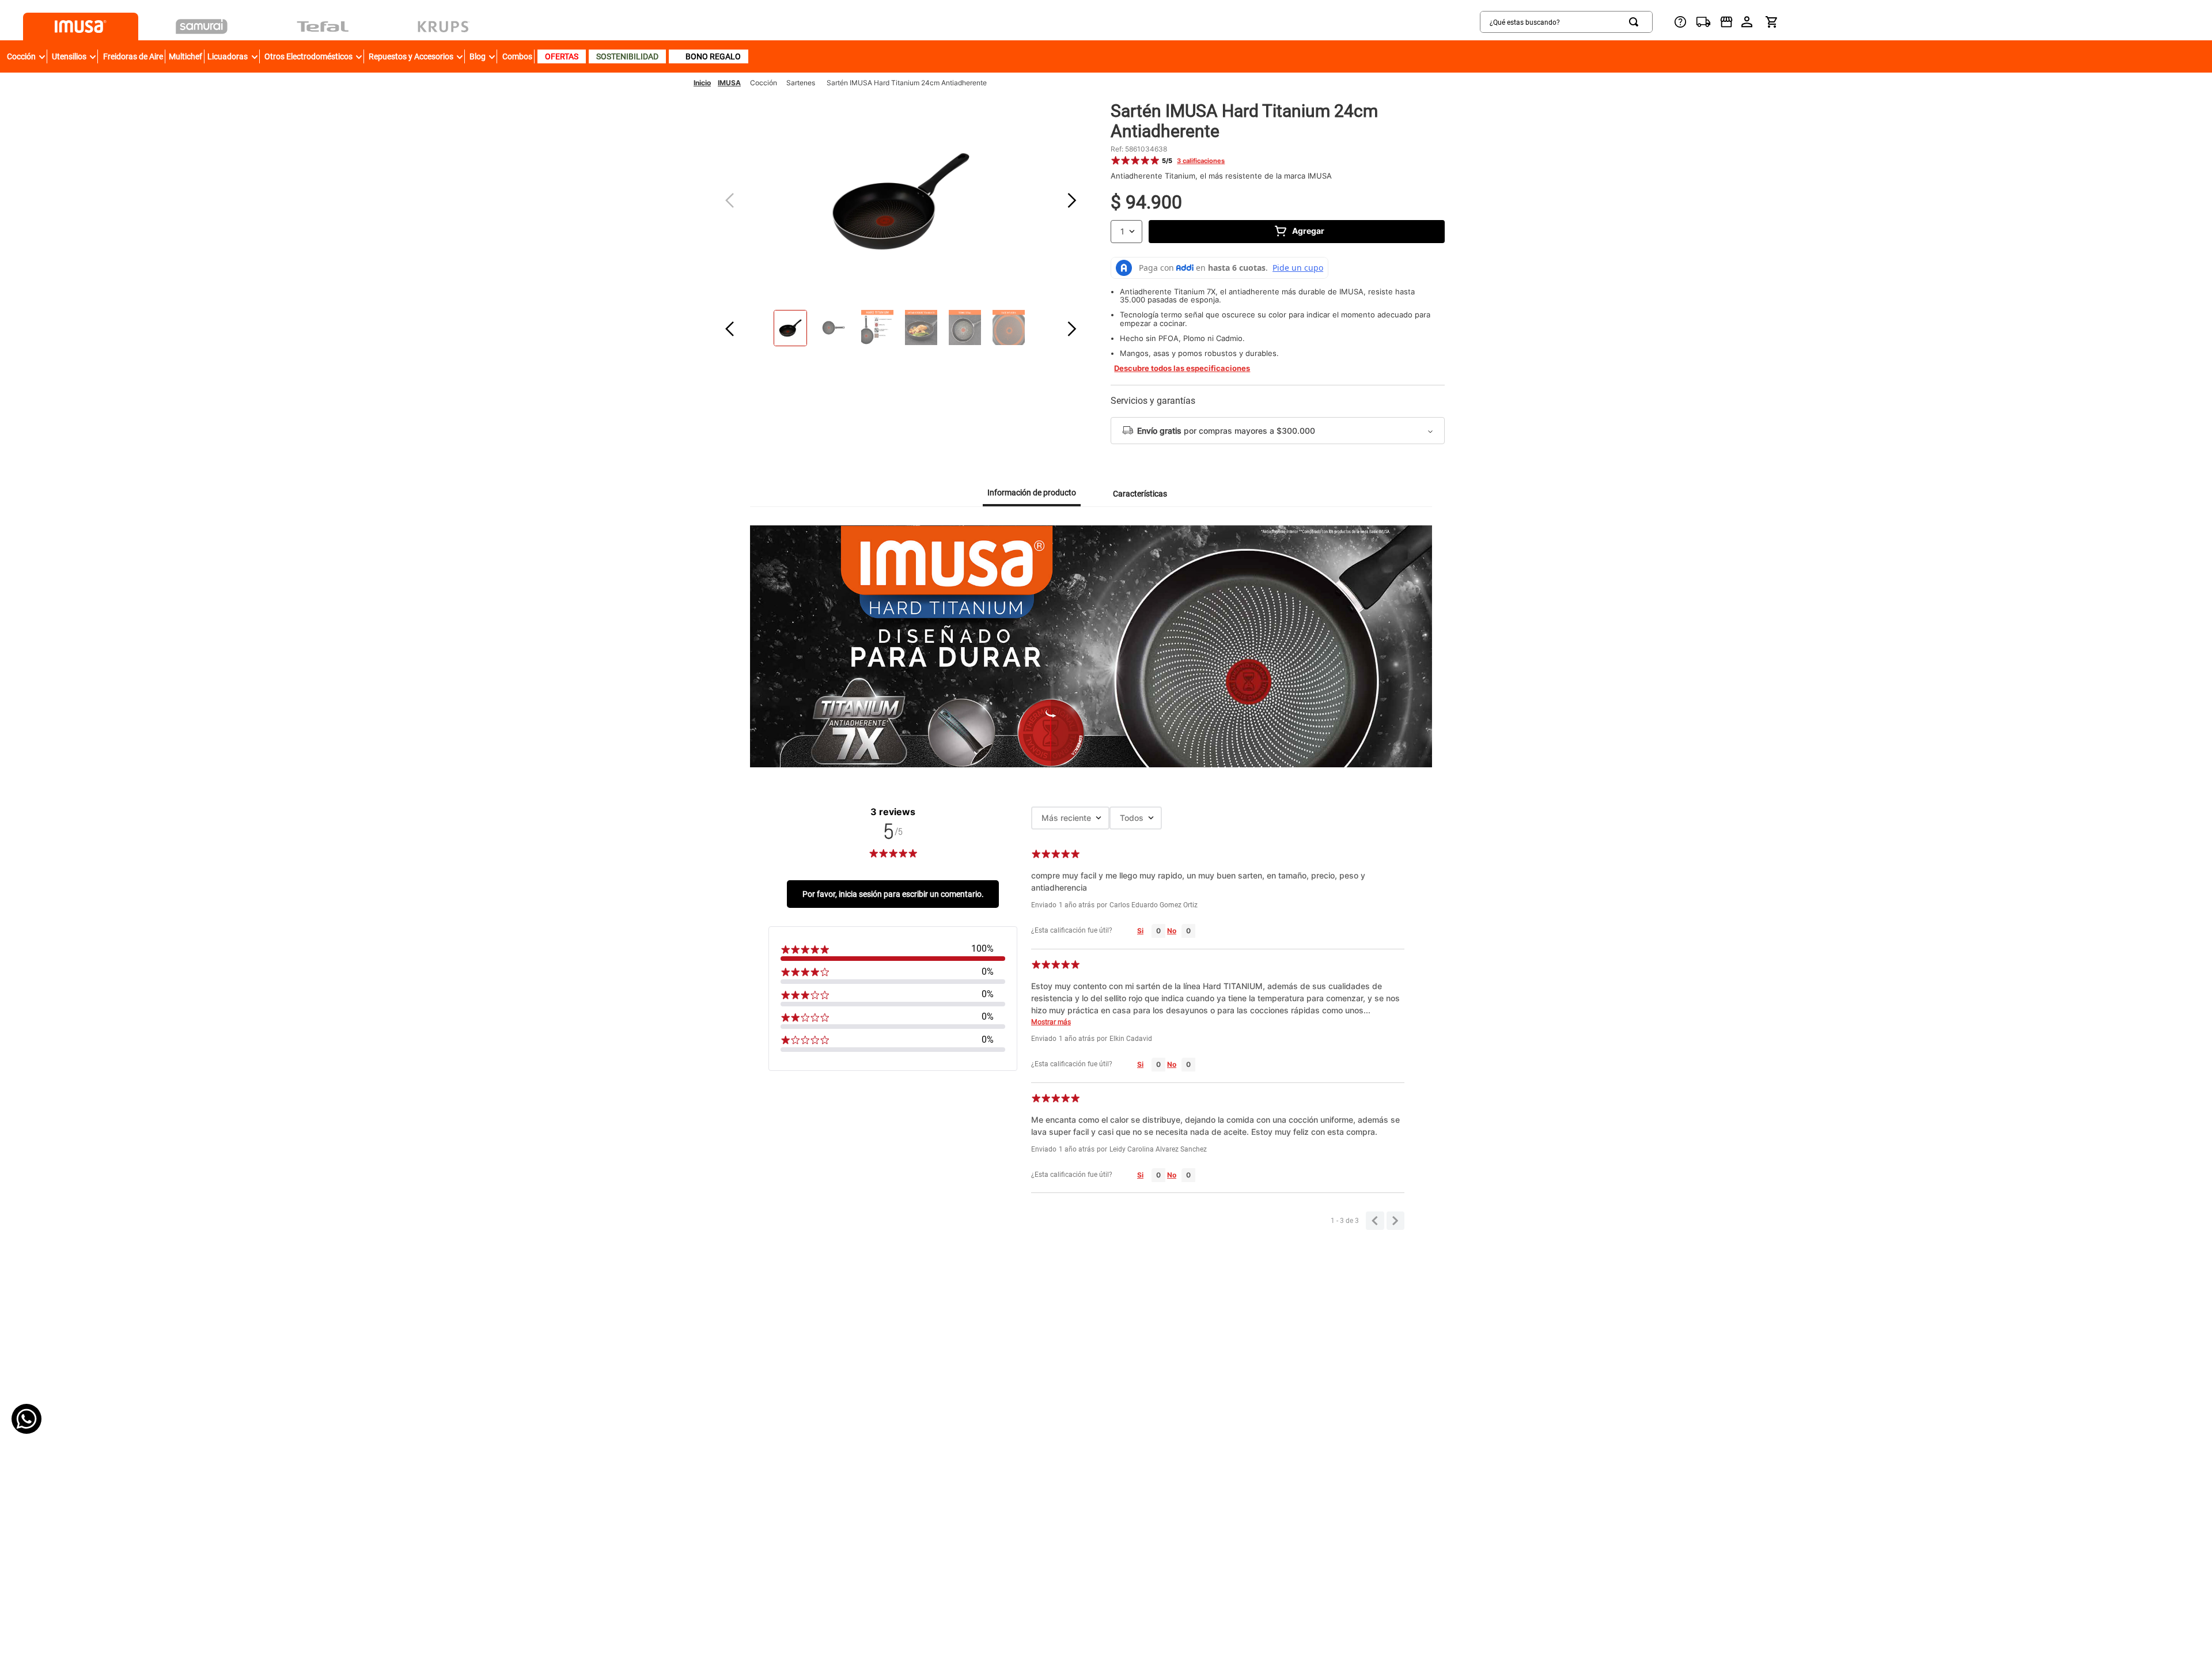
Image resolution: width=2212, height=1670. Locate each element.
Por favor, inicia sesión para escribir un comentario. (893, 894)
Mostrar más (1051, 1022)
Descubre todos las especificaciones (1182, 368)
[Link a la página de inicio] (702, 83)
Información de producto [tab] (1032, 493)
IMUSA (729, 83)
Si (1140, 931)
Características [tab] (1140, 494)
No (1172, 931)
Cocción (764, 83)
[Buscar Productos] (1636, 22)
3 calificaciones (1201, 161)
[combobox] (1566, 22)
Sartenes (801, 83)
